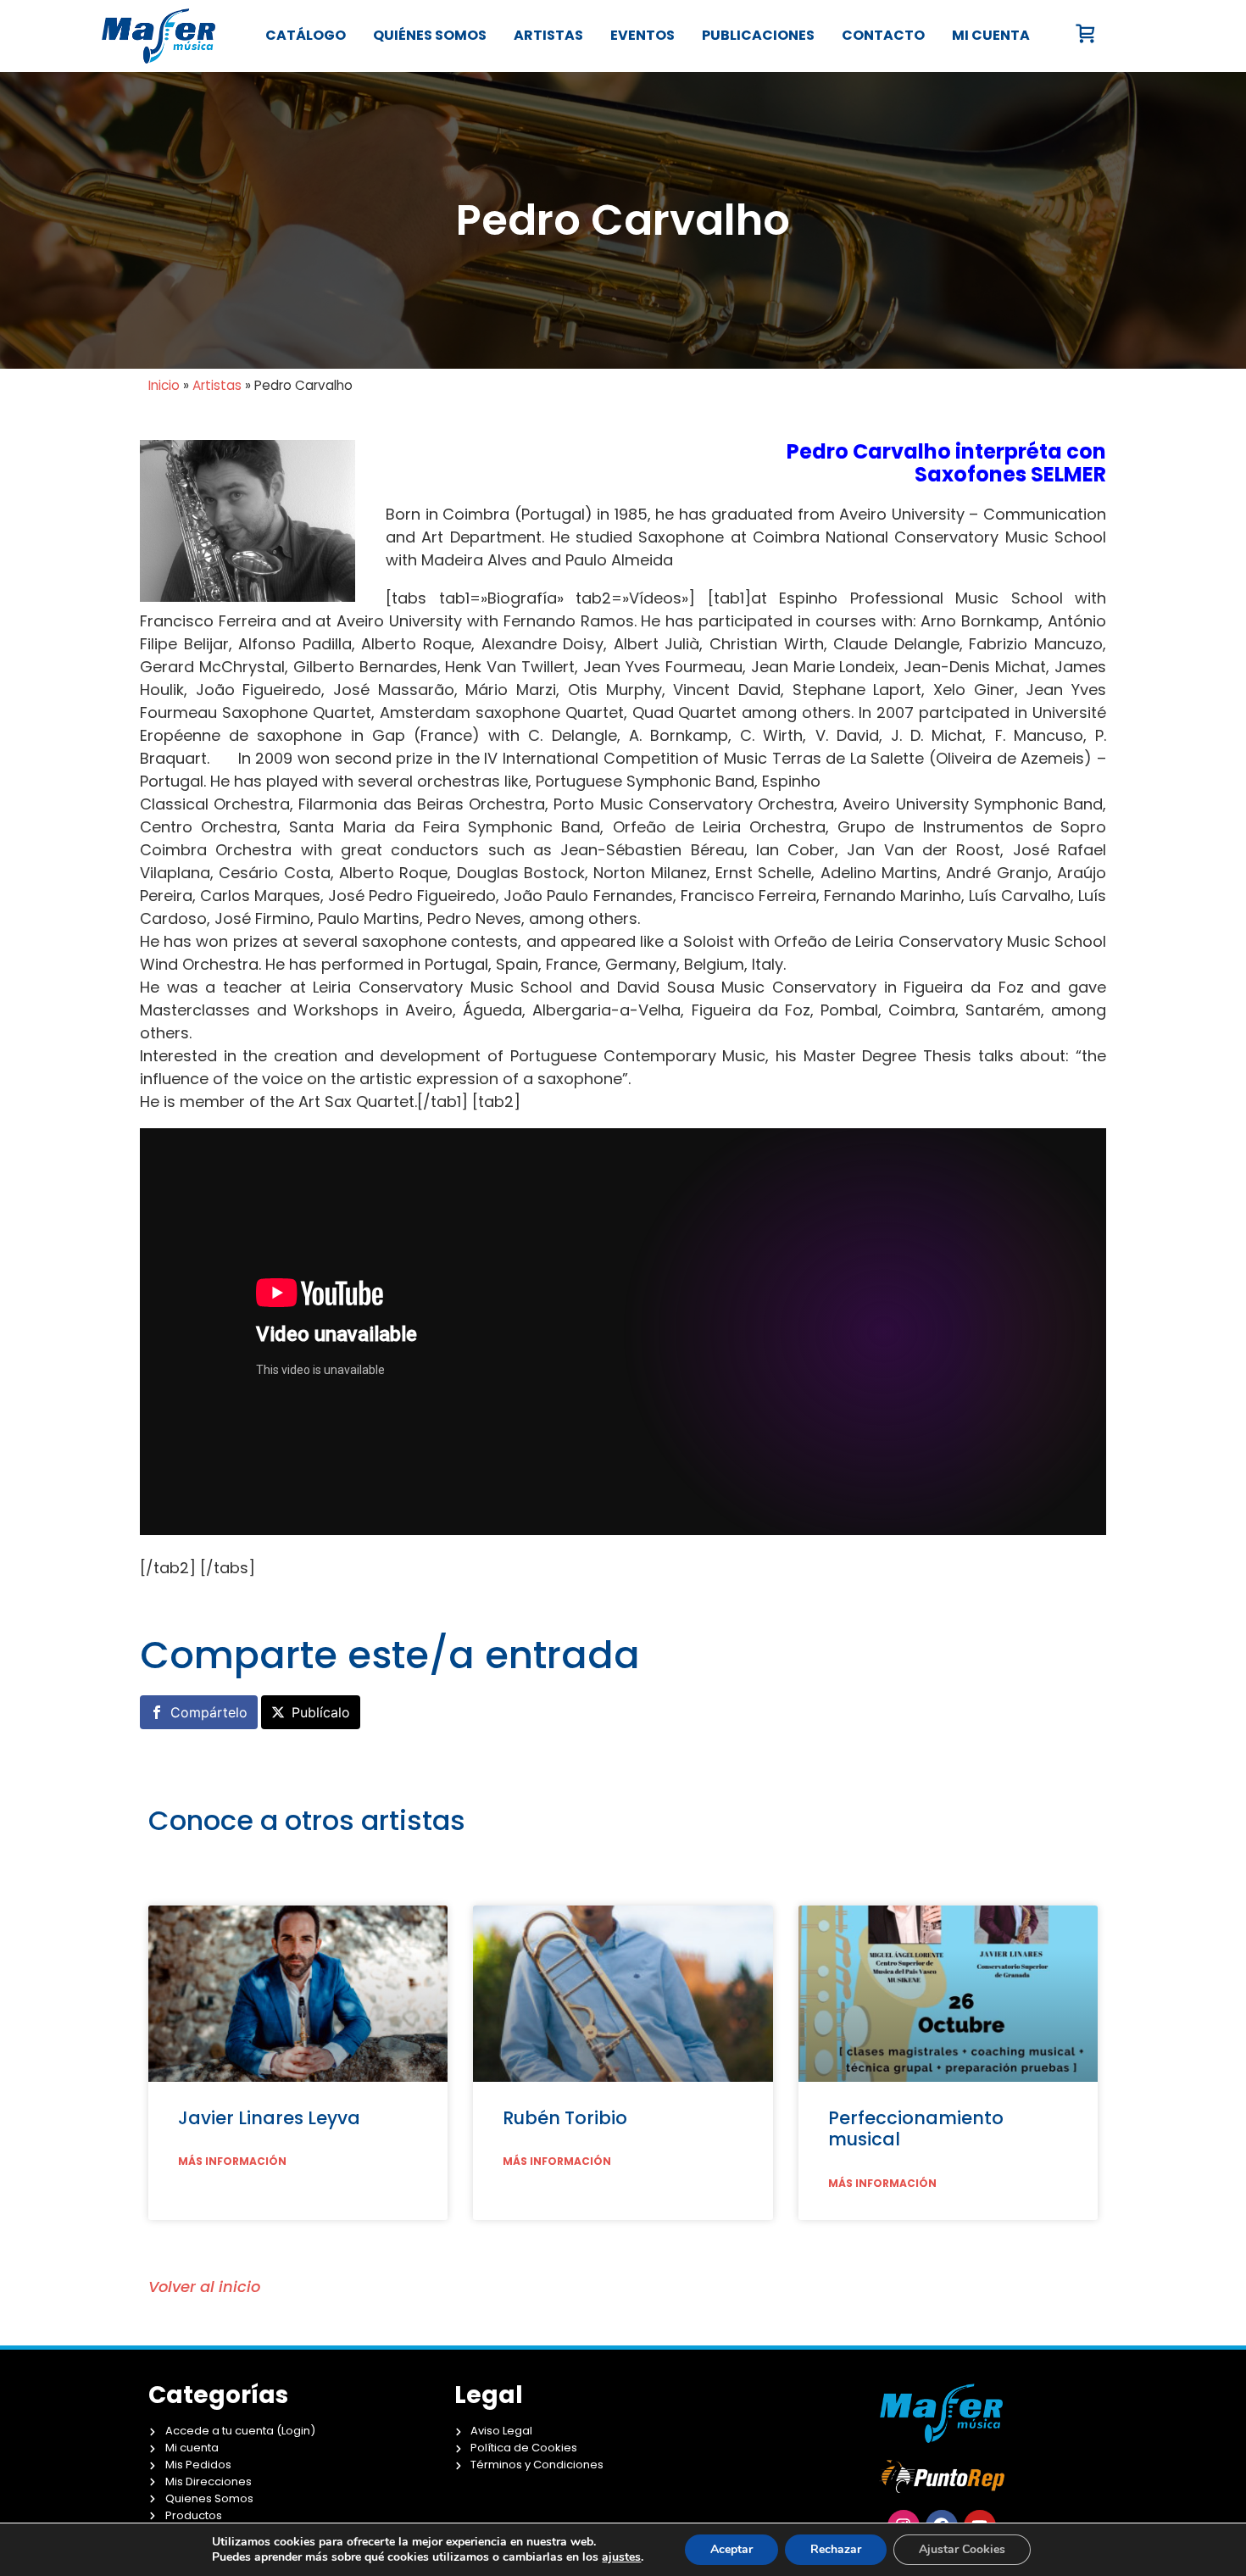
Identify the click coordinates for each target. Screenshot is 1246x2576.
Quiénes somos (430, 35)
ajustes (621, 2557)
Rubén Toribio (565, 2118)
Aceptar (731, 2549)
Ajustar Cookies (962, 2549)
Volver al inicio (204, 2287)
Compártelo (209, 1712)
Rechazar (836, 2549)
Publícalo (321, 1712)
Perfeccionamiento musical (916, 2128)
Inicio (164, 385)
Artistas (548, 35)
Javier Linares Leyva (269, 2118)
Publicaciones (758, 35)
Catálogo (306, 35)
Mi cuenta (991, 35)
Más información (232, 2162)
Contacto (883, 35)
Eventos (642, 35)
